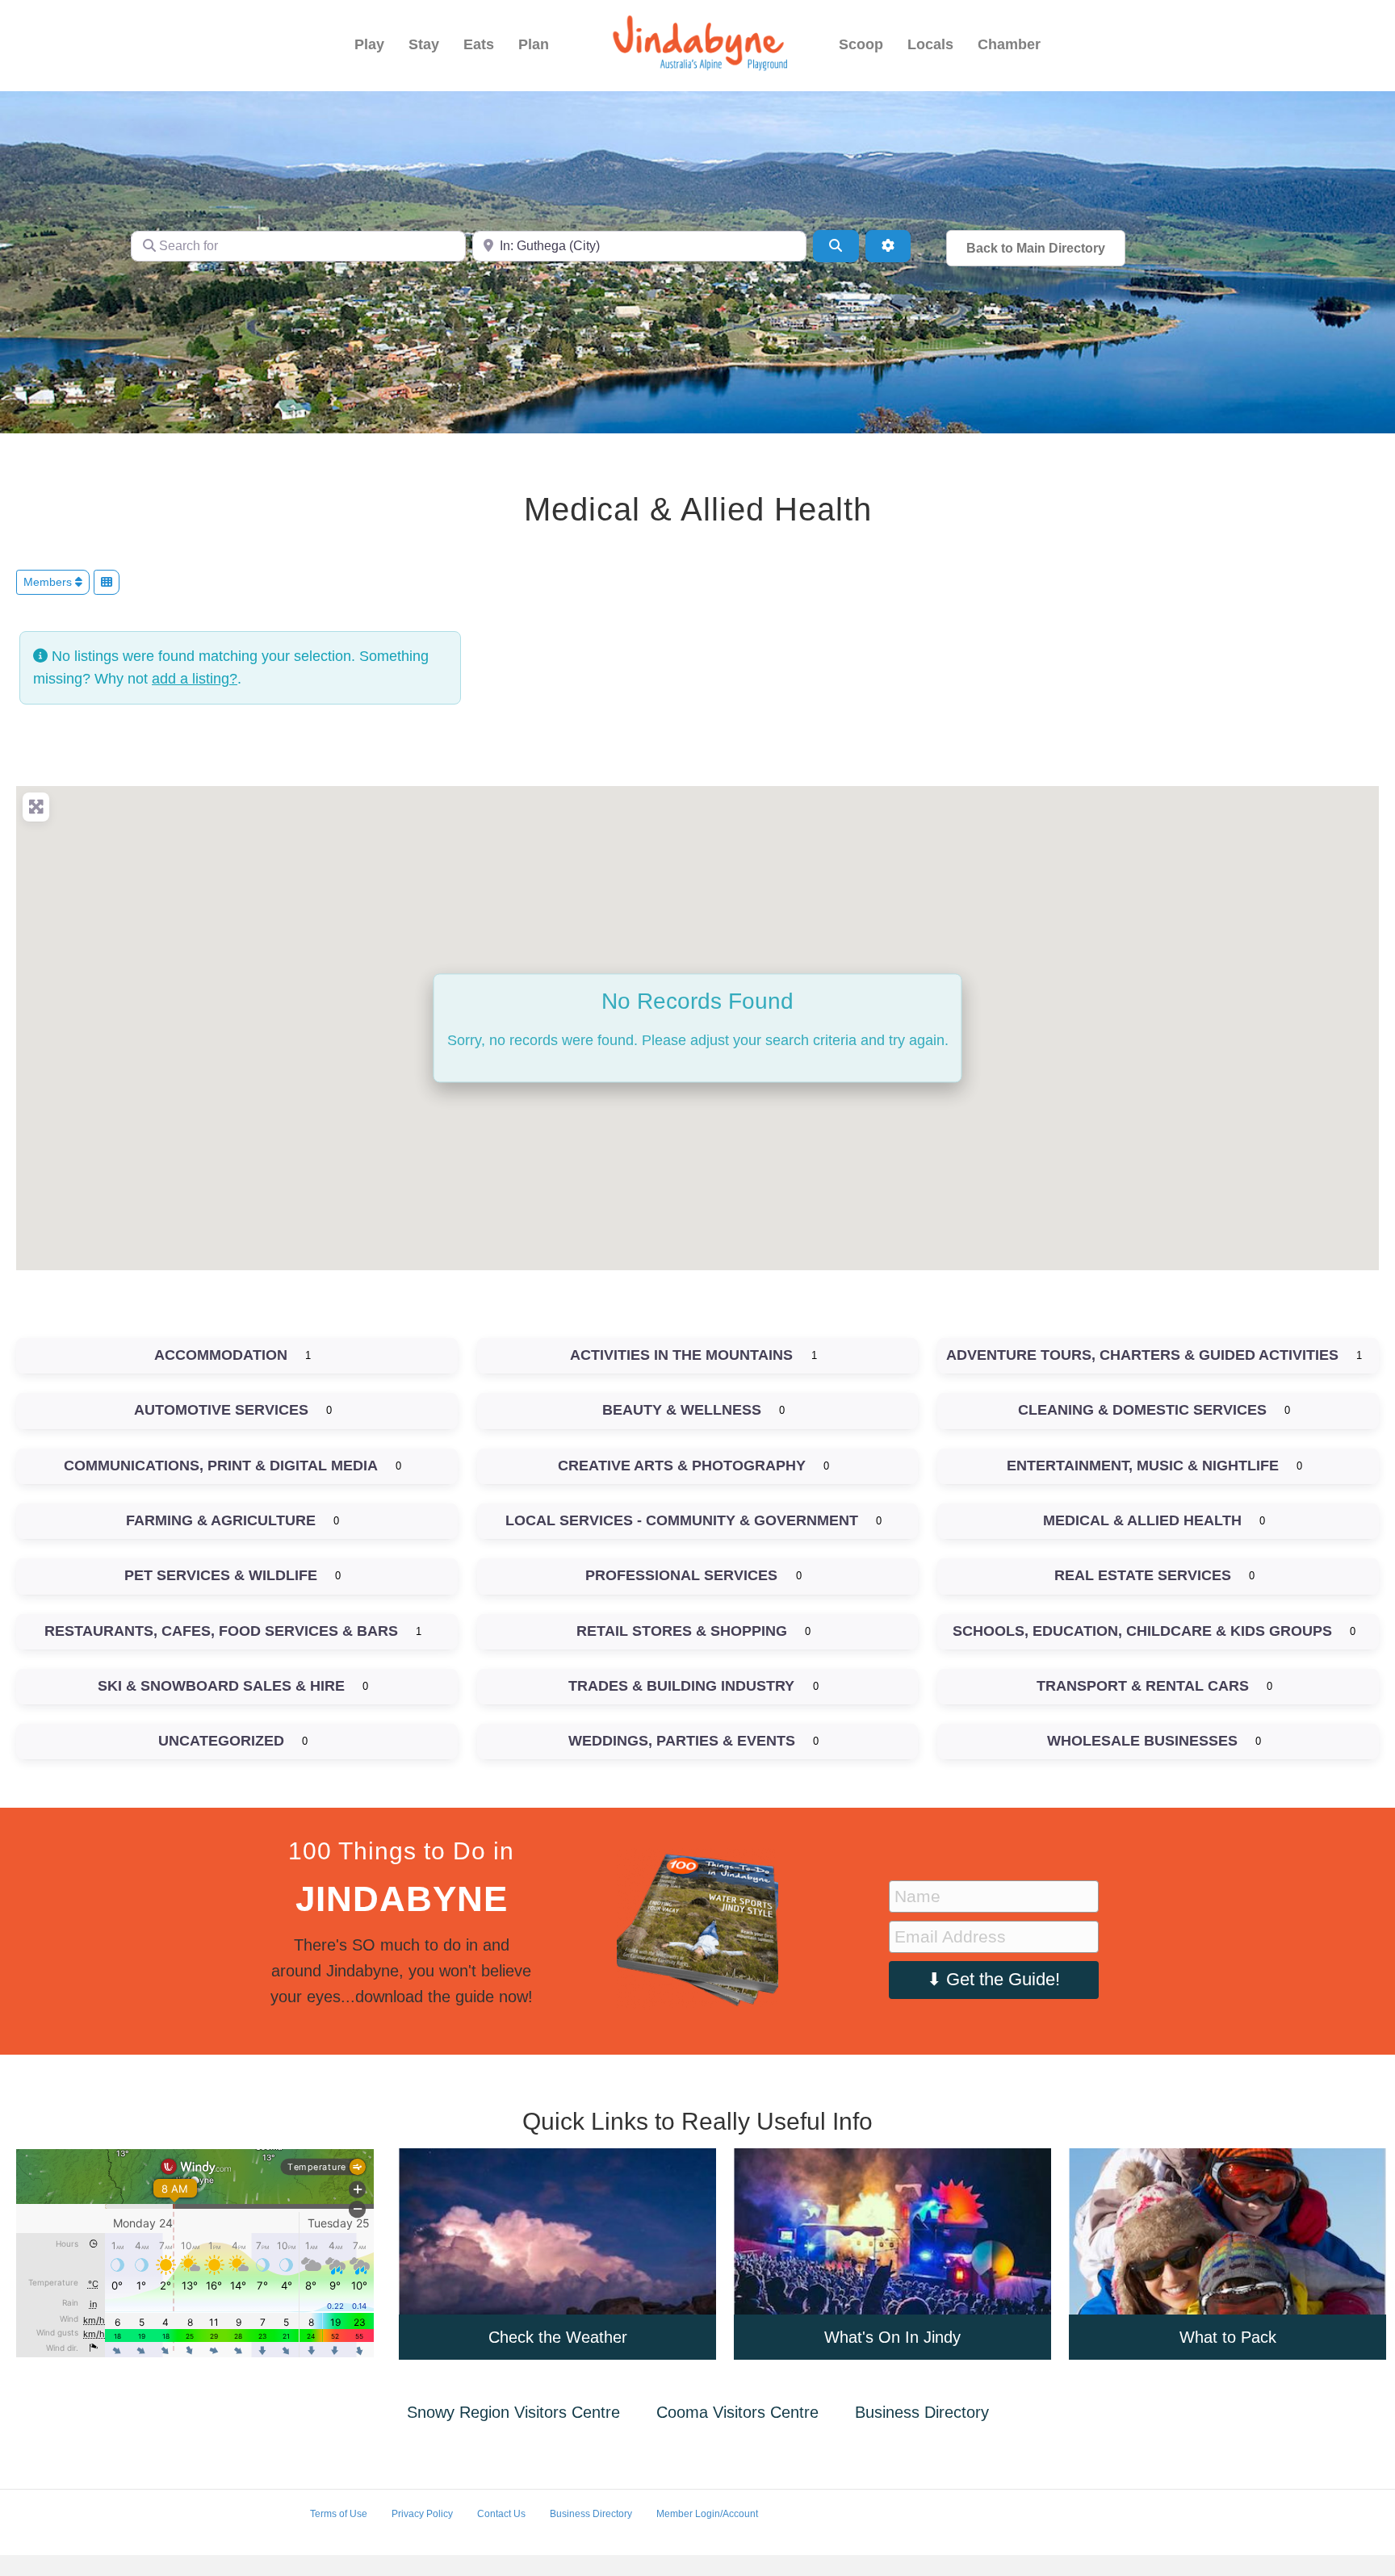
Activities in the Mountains (681, 1355)
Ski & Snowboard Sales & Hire (221, 1686)
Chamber (1009, 44)
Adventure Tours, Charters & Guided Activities (1142, 1355)
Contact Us (501, 2514)
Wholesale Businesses (1142, 1741)
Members (49, 582)
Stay (424, 44)
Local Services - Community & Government (682, 1520)
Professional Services (681, 1575)
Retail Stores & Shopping (682, 1631)
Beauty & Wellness (682, 1410)
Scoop (861, 44)
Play (369, 44)
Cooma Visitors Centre (737, 2412)
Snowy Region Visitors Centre (513, 2412)
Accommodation (221, 1355)
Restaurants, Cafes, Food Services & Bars (221, 1631)
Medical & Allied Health (1142, 1520)
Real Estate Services (1143, 1575)
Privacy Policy (422, 2514)
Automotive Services (221, 1410)
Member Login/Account (707, 2514)
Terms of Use (339, 2514)
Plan (534, 44)
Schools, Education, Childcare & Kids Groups (1142, 1631)
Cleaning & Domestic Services (1142, 1410)
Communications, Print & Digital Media (221, 1466)
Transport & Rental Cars (1143, 1686)
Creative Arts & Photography (682, 1466)
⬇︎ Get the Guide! (993, 1979)
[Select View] (107, 582)
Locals (930, 44)
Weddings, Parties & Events (682, 1741)
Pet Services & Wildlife (221, 1575)
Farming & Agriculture (221, 1520)
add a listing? (195, 679)
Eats (479, 44)
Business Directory (922, 2412)
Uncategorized (221, 1741)
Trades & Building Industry (681, 1686)
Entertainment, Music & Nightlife (1143, 1466)
